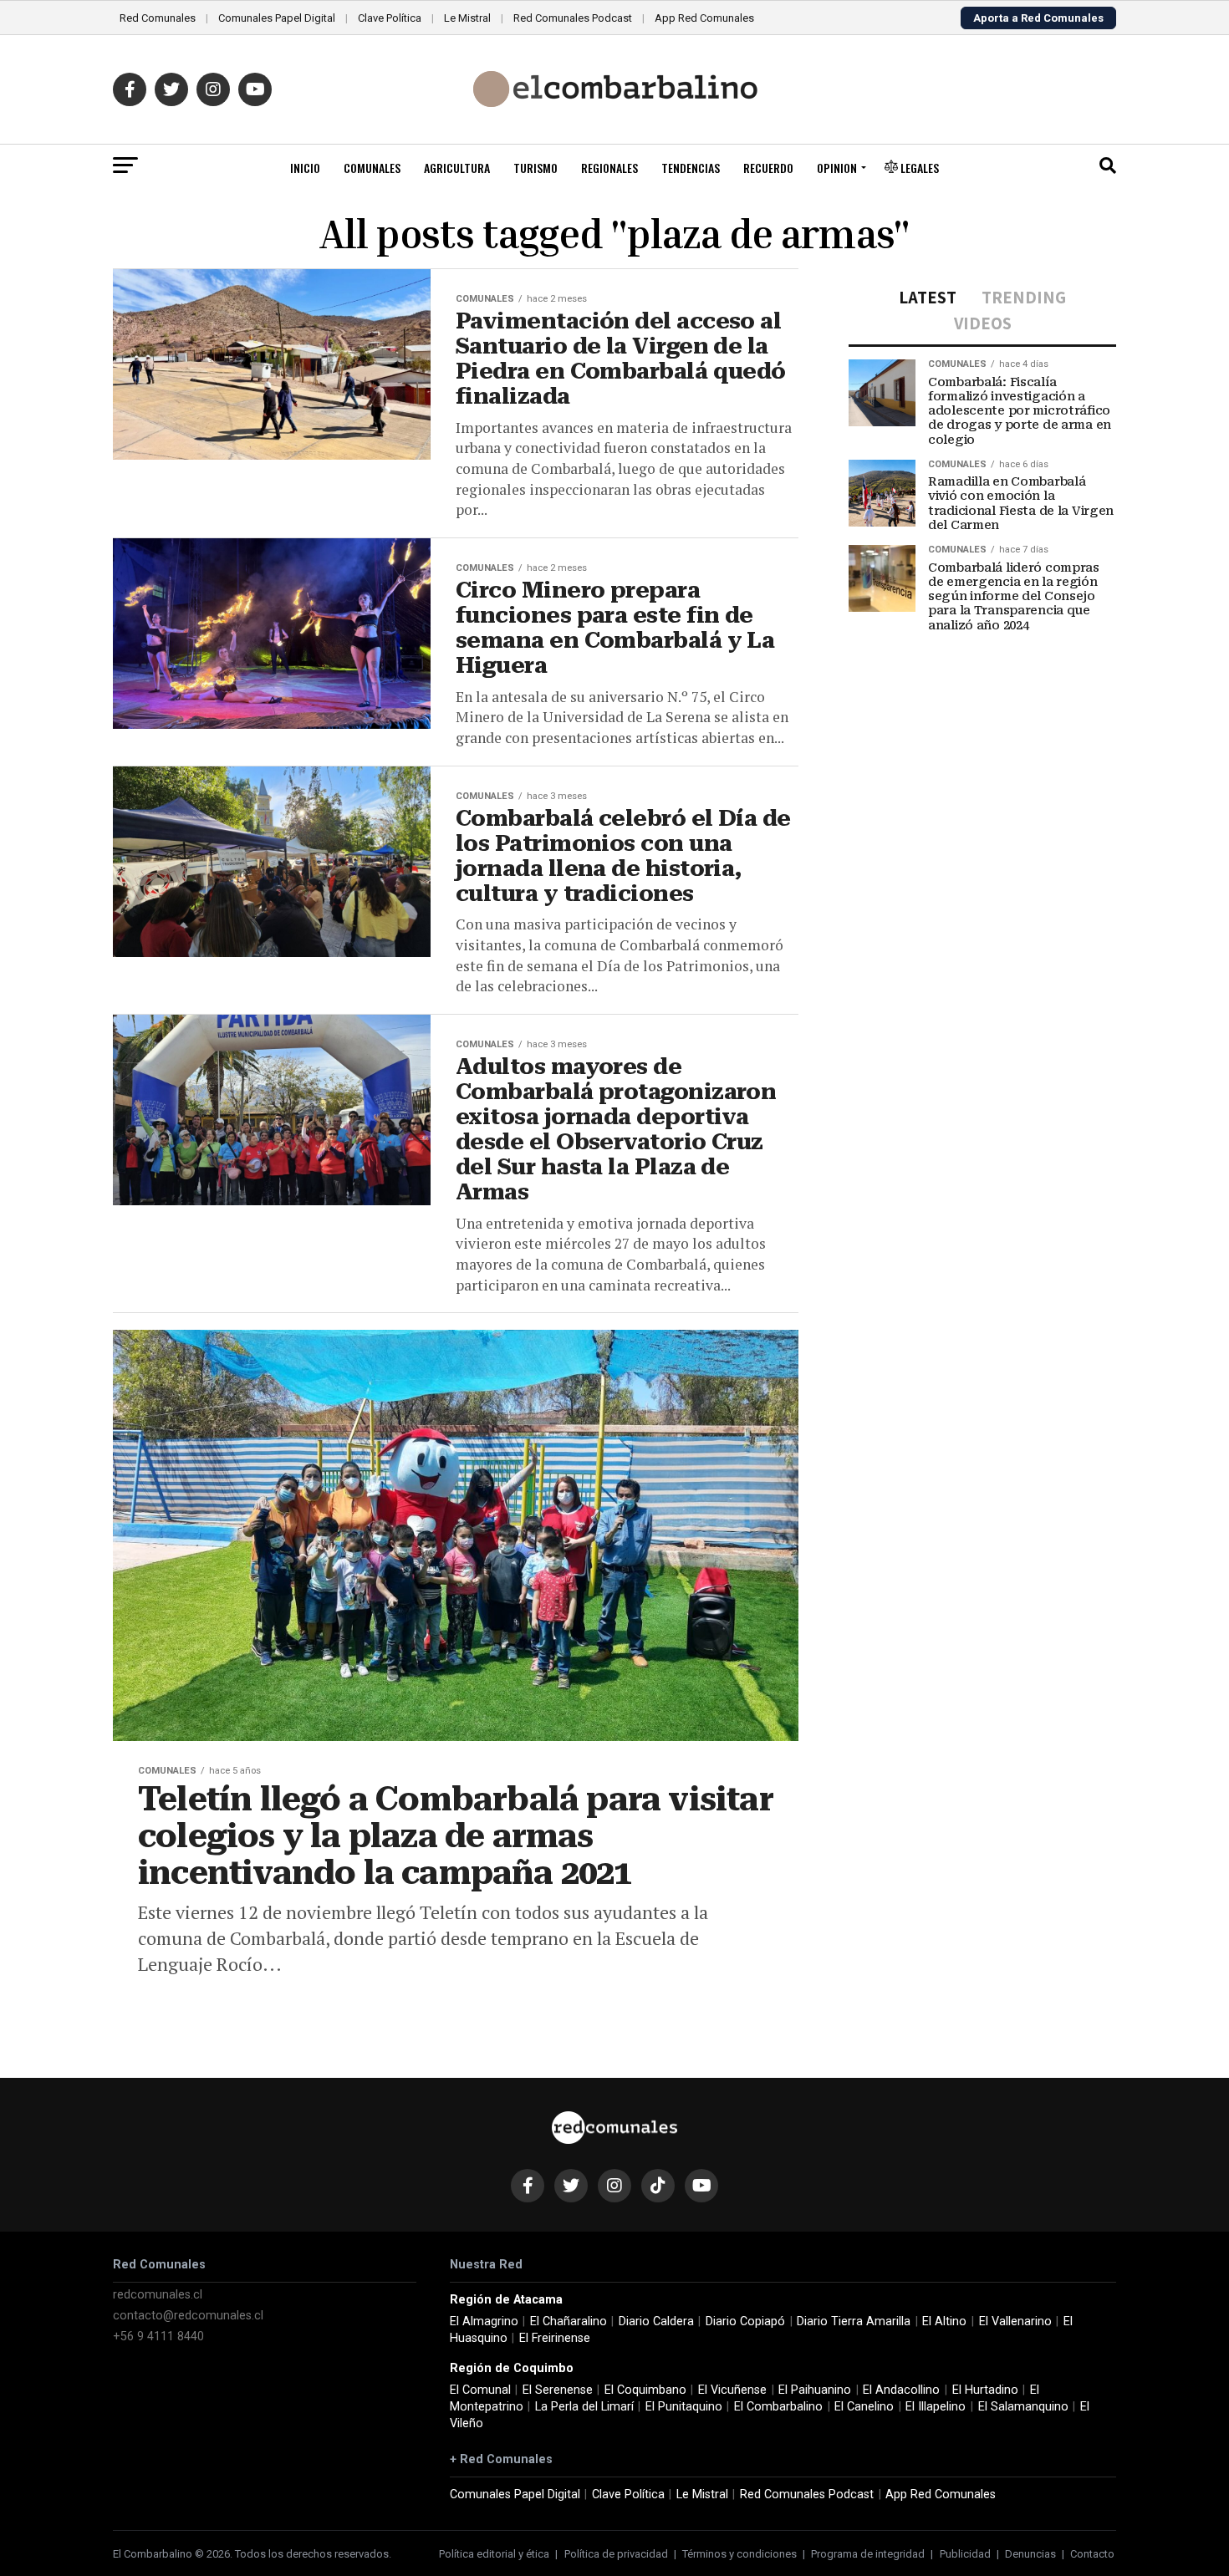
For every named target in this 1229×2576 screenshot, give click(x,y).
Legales (918, 168)
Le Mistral (467, 18)
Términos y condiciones (739, 2554)
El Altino (944, 2321)
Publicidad (965, 2554)
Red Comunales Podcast (573, 18)
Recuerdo (768, 168)
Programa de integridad (868, 2554)
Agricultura (457, 168)
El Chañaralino (569, 2321)
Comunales (372, 168)
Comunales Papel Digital (277, 18)
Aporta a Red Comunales (1038, 18)
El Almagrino (484, 2321)
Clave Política (390, 18)
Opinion (837, 168)
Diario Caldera (656, 2321)
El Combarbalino (778, 2407)
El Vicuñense (732, 2390)
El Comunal (480, 2390)
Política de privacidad (616, 2554)
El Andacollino (901, 2390)
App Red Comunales (704, 18)
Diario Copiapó (745, 2321)
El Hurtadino (985, 2390)
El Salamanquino (1023, 2407)
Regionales (609, 168)
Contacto (1092, 2554)
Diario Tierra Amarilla (854, 2321)
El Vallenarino (1015, 2321)
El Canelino (864, 2407)
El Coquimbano (645, 2390)
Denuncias (1030, 2554)
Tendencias (691, 168)
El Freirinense (555, 2338)
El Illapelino (936, 2407)
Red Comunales (158, 18)
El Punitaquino (684, 2407)
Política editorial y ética (494, 2554)
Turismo (535, 168)
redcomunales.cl (158, 2295)
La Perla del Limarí (584, 2407)
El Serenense (558, 2390)
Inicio (305, 168)
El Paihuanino (815, 2390)
